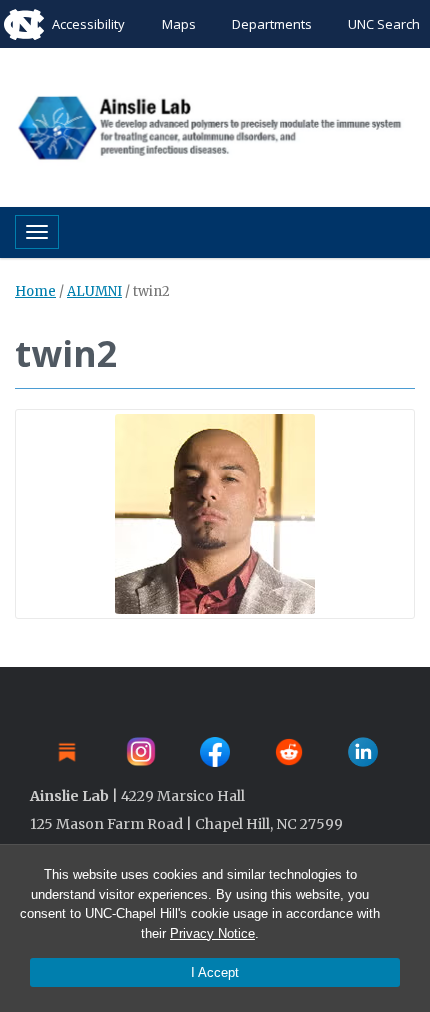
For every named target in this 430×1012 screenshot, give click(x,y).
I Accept (215, 972)
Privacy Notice (212, 933)
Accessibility (88, 24)
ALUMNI (94, 291)
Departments (272, 24)
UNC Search (384, 24)
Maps (179, 24)
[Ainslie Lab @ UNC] (215, 125)
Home (35, 291)
